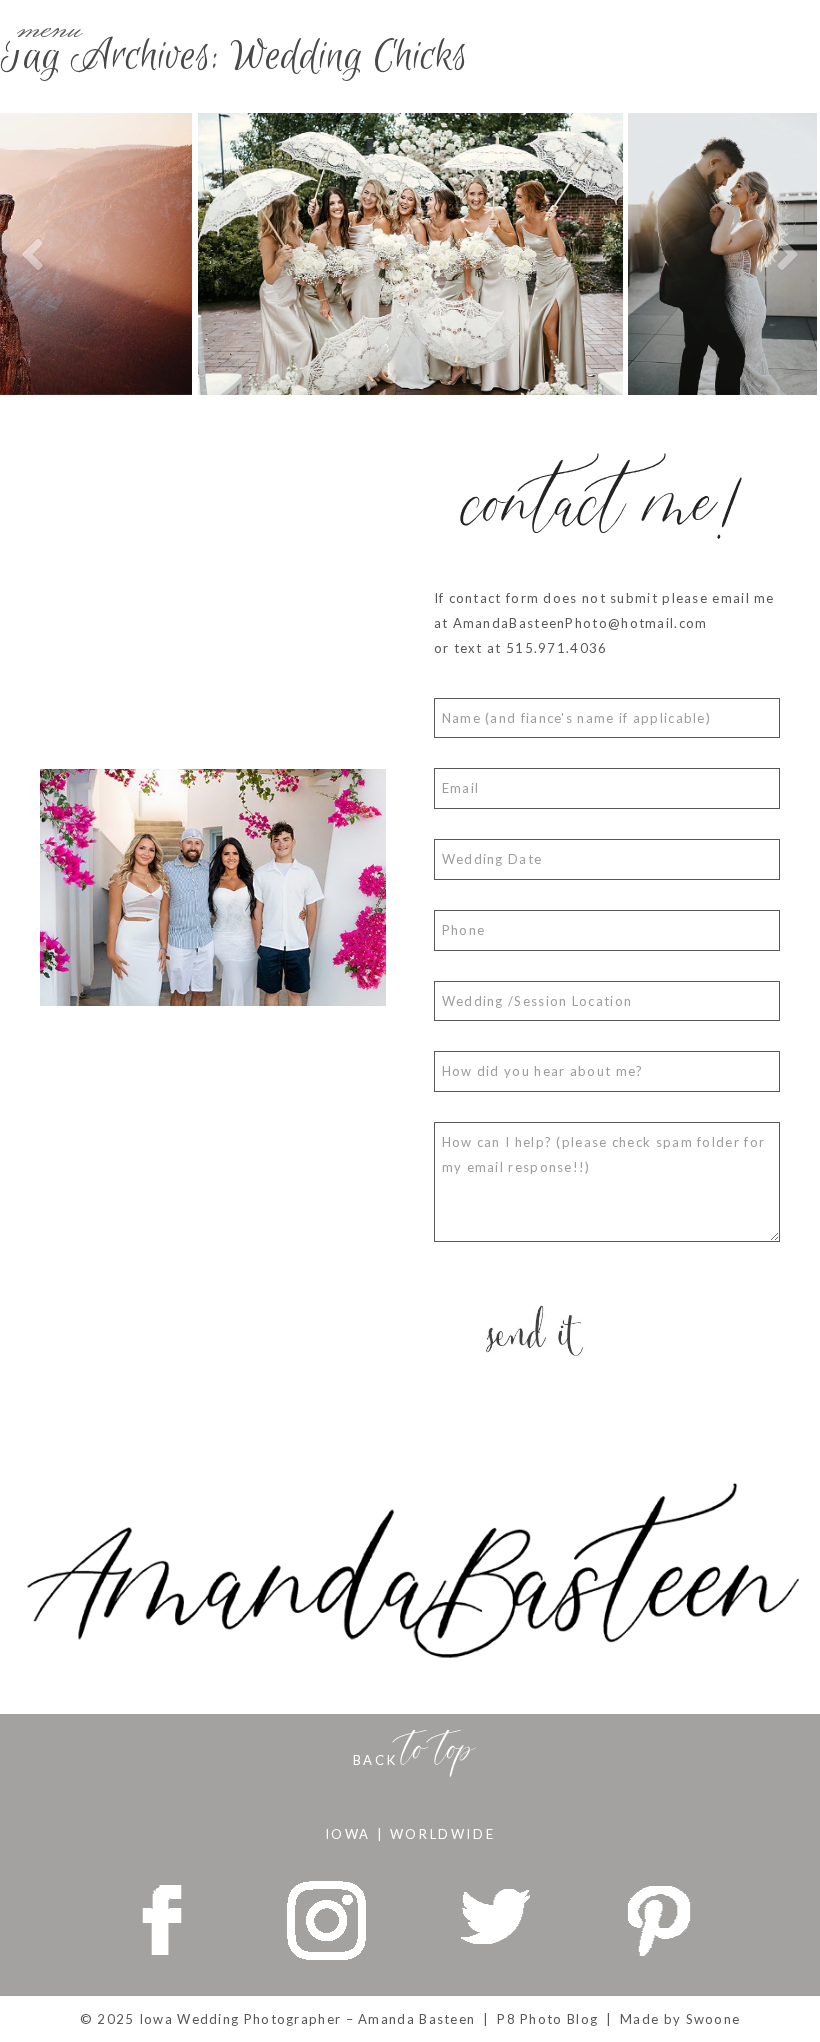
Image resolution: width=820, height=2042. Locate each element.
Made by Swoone (680, 2019)
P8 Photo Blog (547, 2019)
